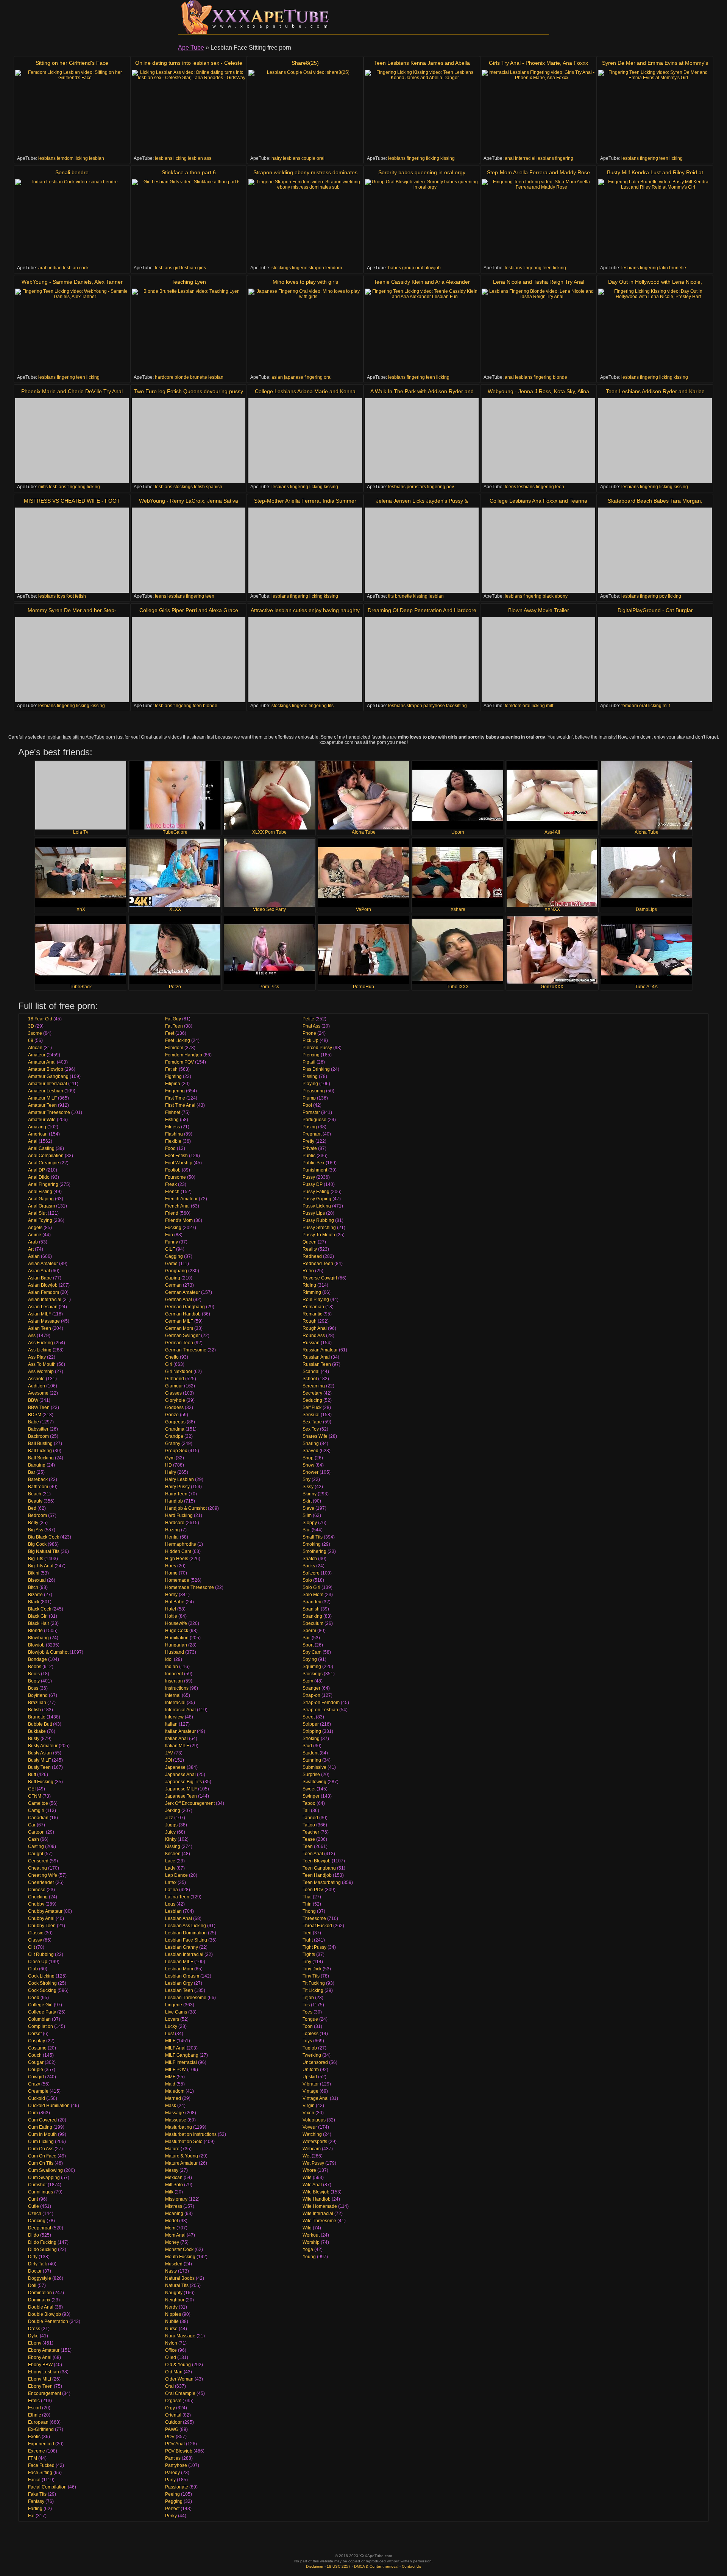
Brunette (37, 1717)
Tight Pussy (314, 1947)
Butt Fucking (41, 1782)
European (38, 2422)
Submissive (314, 1767)
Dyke (33, 2336)
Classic (36, 1933)
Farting (35, 2509)
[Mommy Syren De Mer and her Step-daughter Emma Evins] (72, 660)
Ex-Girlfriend (41, 2429)
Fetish (171, 1069)
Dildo (34, 2235)
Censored (38, 1861)
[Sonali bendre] (72, 222)
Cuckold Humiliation (49, 2106)
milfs (43, 487)
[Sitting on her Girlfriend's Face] (72, 112)
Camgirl (36, 1811)
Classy (35, 1940)
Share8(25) (305, 63)
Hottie (171, 1616)
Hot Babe (175, 1602)
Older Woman (179, 2379)
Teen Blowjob (317, 1861)
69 (31, 1040)
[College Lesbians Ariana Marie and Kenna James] (305, 441)
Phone (309, 1033)
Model (172, 2221)
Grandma (175, 1429)
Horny (171, 1595)
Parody (172, 2473)
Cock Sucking (42, 1990)
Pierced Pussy (317, 1048)
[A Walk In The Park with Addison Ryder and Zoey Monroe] (422, 441)
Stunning (312, 1760)
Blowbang (38, 1638)
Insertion (174, 1681)
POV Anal (175, 2444)
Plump (309, 1098)
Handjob (174, 1501)
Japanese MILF (181, 1789)
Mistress (174, 2206)
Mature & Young (182, 2156)
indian (55, 268)
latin (664, 268)
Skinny (310, 1494)
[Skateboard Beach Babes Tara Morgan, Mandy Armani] (655, 550)
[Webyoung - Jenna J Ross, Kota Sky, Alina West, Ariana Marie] (538, 441)
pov (450, 487)
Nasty (171, 2271)
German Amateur (183, 1292)
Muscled (174, 2264)
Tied (307, 1933)
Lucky (171, 2026)
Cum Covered (42, 2120)
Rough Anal (315, 1328)
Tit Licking (313, 1990)
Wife (307, 2178)
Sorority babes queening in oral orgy (422, 172)
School (310, 1379)
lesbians (47, 158)
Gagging (174, 1256)
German (173, 1285)
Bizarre (35, 1595)
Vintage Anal (316, 2098)
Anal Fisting (40, 1192)
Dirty (33, 2257)
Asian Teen (40, 1328)
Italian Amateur (180, 1731)
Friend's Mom (179, 1220)
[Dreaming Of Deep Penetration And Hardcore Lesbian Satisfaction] (422, 660)
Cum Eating (40, 2127)
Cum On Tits (41, 2163)
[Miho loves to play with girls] (305, 331)
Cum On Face (42, 2156)
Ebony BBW (40, 2365)
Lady (170, 1868)
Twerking (312, 2055)
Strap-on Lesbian (320, 1710)
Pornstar (311, 1112)
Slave (308, 1508)
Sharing (311, 1443)
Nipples (173, 2314)
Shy (307, 1479)
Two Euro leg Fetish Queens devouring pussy (189, 391)
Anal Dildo (39, 1177)
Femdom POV (179, 1062)
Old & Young (178, 2365)
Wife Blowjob (316, 2192)
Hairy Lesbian (179, 1479)
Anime (35, 1235)
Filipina (173, 1084)
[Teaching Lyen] (189, 331)
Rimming (312, 1292)
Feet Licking (178, 1040)
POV (170, 2437)
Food (170, 1148)
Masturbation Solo (184, 2142)
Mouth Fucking (180, 2257)
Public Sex (314, 1163)
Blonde (35, 1631)
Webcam (312, 2149)
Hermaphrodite (181, 1544)
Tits (306, 2005)
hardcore (164, 377)
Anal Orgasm (41, 1206)
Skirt (307, 1501)
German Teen (179, 1343)
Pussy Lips (314, 1213)
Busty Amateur (43, 1746)
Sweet (309, 1789)
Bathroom (38, 1487)
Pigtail (309, 1062)
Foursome (176, 1177)
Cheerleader (41, 1882)
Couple (36, 2070)
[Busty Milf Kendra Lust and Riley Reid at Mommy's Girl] (655, 222)
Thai (307, 1897)
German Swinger (183, 1336)
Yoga (308, 2250)
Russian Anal (316, 1357)
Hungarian (176, 1645)
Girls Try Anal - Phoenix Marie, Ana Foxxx (538, 63)
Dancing (37, 2221)
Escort (34, 2408)
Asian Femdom (44, 1292)
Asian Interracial (45, 1300)
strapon (316, 268)
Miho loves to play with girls (305, 282)
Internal (173, 1695)
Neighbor (175, 2300)
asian (277, 377)
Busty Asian (40, 1753)
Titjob (308, 1998)
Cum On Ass (41, 2149)
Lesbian (173, 1911)
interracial (525, 158)
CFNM (35, 1796)
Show (308, 1465)
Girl (169, 1364)
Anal (33, 1141)
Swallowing (314, 1782)
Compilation (41, 2026)
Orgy (170, 2408)
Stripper (311, 1724)
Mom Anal (175, 2235)
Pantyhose (176, 2465)
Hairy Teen (176, 1494)
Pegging (174, 2501)
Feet (170, 1033)
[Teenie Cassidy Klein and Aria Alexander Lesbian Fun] (422, 331)
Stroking (311, 1739)
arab (43, 268)
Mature (172, 2149)
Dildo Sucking (42, 2250)
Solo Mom (313, 1595)
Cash (34, 1839)
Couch (35, 2055)
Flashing (174, 1134)
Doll (32, 2285)
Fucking (173, 1228)
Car (32, 1825)
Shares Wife (315, 1436)
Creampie (38, 2091)
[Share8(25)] (305, 112)
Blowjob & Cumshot (48, 1652)
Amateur (37, 1055)
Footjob (173, 1170)
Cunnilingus (41, 2192)
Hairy (171, 1472)
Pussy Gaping (317, 1199)
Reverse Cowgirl (320, 1278)
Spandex (312, 1602)
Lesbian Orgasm (182, 1976)
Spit (307, 1638)
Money (172, 2242)
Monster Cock (179, 2250)
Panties (173, 2458)
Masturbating (179, 2127)
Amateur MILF (42, 1098)
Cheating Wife (43, 1875)
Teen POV (313, 1890)
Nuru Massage (180, 2336)
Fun (169, 1235)
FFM (33, 2458)
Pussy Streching (319, 1228)
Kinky (171, 1839)
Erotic (34, 2401)
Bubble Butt (40, 1724)
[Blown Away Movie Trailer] (538, 660)
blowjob (433, 268)
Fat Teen (174, 1026)
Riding (309, 1285)
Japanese (175, 1767)
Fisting (172, 1120)
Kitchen (173, 1854)
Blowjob (36, 1645)
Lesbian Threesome (186, 1998)
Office (171, 2350)
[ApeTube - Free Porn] (254, 17)
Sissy (308, 1487)
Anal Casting (41, 1148)
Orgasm (173, 2401)
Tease (309, 1839)
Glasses (173, 1393)
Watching (312, 2134)
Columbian (39, 2019)
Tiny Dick (312, 1969)
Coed (34, 1998)
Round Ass (314, 1336)
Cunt (33, 2199)
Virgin (309, 2106)
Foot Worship (179, 1163)
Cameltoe (38, 1803)
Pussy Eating (316, 1192)
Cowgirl (36, 2077)
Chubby (36, 1904)
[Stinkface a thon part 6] (189, 222)
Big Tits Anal (41, 1566)
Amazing (37, 1127)
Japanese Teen (181, 1796)
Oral (169, 2386)
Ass (32, 1336)
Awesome (38, 1393)
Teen (308, 1846)
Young (309, 2257)
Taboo (309, 1803)
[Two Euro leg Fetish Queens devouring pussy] (189, 441)
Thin (307, 1904)
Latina (172, 1890)
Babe (34, 1422)
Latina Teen (177, 1897)
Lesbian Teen (179, 1990)
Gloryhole (175, 1400)
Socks (309, 1566)
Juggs (171, 1825)
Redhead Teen (318, 1264)
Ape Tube (191, 48)
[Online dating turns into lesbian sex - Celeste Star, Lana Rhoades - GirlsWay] (189, 112)
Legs (170, 1904)
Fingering (175, 1091)
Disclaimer (315, 2566)
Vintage (310, 2091)
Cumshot (37, 2185)
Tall (306, 1811)
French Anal (177, 1206)
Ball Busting (40, 1443)
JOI (168, 1760)
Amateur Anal (42, 1062)
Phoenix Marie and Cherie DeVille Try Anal (72, 391)
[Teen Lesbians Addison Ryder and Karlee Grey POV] (655, 441)
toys (61, 596)
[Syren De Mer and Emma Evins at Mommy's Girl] (655, 112)
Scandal (311, 1372)
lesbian (97, 158)
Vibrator (311, 2084)
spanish (214, 487)
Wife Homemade (320, 2206)
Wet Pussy (313, 2163)
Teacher (311, 1832)
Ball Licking (40, 1451)
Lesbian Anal (179, 1918)
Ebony (35, 2343)
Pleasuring (314, 1091)
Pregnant (312, 1134)
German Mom (179, 1328)
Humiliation (177, 1638)
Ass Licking (40, 1350)
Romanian (313, 1307)
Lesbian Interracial (184, 1954)
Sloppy (310, 1523)
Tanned (310, 1818)
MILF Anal (175, 2048)
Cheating (37, 1868)
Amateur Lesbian (46, 1091)
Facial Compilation (47, 2487)
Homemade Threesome (190, 1587)
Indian (172, 1667)
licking (81, 158)
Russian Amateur (320, 1350)
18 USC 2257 (339, 2566)
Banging (37, 1465)
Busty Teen (39, 1767)
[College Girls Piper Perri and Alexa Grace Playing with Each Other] (189, 660)
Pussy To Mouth (319, 1235)
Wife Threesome (319, 2221)
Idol (169, 1659)
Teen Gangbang (319, 1868)
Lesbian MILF (179, 1962)
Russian (311, 1343)
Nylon (171, 2343)
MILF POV (176, 2070)
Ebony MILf (40, 2379)
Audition (37, 1386)
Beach (35, 1494)
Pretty (308, 1141)
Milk (169, 2192)
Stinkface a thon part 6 (189, 172)
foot (70, 596)
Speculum (313, 1623)
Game (171, 1264)
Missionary (176, 2199)
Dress (34, 2329)
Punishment (315, 1170)
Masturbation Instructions (191, 2134)
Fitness (172, 1127)
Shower (310, 1472)
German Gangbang (185, 1307)
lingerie (300, 268)
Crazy (34, 2084)
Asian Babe (40, 1278)
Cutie (34, 2206)
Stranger (311, 1688)
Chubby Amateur (45, 1911)
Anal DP (37, 1170)
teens (510, 487)
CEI (32, 1789)
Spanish (311, 1609)
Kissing (173, 1846)
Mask (171, 2106)
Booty (34, 1681)
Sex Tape (312, 1422)
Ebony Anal (40, 2357)
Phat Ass (311, 1026)
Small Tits (313, 1537)
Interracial (175, 1703)
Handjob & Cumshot (186, 1508)
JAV (169, 1753)
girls (202, 268)
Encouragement (44, 2393)
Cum (33, 2113)
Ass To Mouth (42, 1364)
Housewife (176, 1623)
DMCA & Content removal (376, 2566)
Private (310, 1148)
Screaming (314, 1386)
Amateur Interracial (48, 1084)
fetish (199, 487)
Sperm (309, 1631)
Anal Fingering (43, 1184)
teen (664, 158)
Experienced (41, 2444)
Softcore (311, 1573)
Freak (171, 1184)
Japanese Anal (180, 1775)
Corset (35, 2034)
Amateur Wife (42, 1120)
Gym (170, 1458)
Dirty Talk (37, 2264)
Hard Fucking (179, 1515)
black (548, 596)
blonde (182, 377)
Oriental (173, 2415)
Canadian (38, 1818)
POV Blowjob (179, 2451)
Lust (169, 2034)
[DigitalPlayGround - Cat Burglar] (655, 660)
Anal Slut (37, 1213)
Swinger (311, 1796)
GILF (170, 1249)
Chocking (38, 1897)
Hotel (171, 1609)
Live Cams (176, 2012)
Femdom (174, 1048)
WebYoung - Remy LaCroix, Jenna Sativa (189, 501)
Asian (34, 1256)
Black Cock (40, 1609)
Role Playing (316, 1300)
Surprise (311, 1775)
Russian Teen (317, 1364)
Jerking (173, 1811)
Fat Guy (173, 1019)
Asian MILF (40, 1314)
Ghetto (172, 1357)
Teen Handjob (317, 1875)
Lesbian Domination (186, 1933)
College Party (42, 2012)
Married (173, 2098)
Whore (309, 2170)
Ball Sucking (41, 1458)
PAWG (172, 2429)
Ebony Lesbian (44, 2372)
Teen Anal (313, 1854)
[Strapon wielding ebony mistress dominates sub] (305, 222)
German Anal (179, 1300)
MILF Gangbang (182, 2055)
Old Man (174, 2372)
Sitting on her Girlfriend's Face (72, 63)
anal (509, 158)
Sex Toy (311, 1429)
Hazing (172, 1530)
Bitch (33, 1587)
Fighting (173, 1076)
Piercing (311, 1055)
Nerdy (171, 2307)
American (38, 1134)
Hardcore (175, 1523)
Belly (33, 1523)
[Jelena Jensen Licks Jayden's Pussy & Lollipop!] (422, 550)
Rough (310, 1321)
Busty (34, 1739)
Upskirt (310, 2077)
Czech (35, 2214)
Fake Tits (37, 2494)
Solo (307, 1580)
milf (550, 706)
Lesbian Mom (179, 1969)
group (408, 268)
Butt (32, 1775)
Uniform (311, 2070)
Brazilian (37, 1703)
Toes (307, 2012)
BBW (33, 1400)
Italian (171, 1724)
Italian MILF (177, 1746)
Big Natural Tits (44, 1551)
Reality (310, 1249)
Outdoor (173, 2422)
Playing (310, 1084)
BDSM (35, 1415)
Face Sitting (40, 2473)
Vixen (308, 2113)
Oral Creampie (180, 2393)
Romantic (312, 1314)
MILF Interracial (181, 2062)
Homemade (177, 1580)
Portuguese (314, 1120)
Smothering (314, 1551)
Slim (307, 1515)
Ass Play (37, 1357)
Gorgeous (175, 1422)
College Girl (40, 2005)
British (34, 1710)
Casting (36, 1846)
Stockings (313, 1674)
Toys (307, 2041)
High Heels (177, 1559)
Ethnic (34, 2415)
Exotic (34, 2437)
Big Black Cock (44, 1537)
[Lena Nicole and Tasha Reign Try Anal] (538, 331)
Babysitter (38, 1429)
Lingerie (174, 2005)
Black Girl (38, 1616)
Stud (307, 1746)
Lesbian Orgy (179, 1983)
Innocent (174, 1674)
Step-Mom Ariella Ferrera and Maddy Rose (538, 172)
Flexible (173, 1141)
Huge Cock (177, 1631)
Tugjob (310, 2048)
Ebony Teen (40, 2386)
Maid (170, 2084)
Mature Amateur (181, 2163)
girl (177, 268)
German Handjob (183, 1314)
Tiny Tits (311, 1976)
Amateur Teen (42, 1105)
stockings (281, 268)
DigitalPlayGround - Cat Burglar (655, 610)
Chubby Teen (42, 1926)
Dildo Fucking (42, 2242)
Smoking (312, 1544)
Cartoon (36, 1832)
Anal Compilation (46, 1156)
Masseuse (176, 2120)
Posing (310, 1127)
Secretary (312, 1393)
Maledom (175, 2091)
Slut (307, 1530)
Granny (173, 1443)
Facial (34, 2480)
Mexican (174, 2178)
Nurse (171, 2329)
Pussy (309, 1177)
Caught (36, 1854)
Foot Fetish (176, 1156)
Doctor (35, 2271)
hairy (277, 158)
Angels (35, 1228)
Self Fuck (312, 1408)
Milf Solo (174, 2185)
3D (31, 1026)
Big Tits (36, 1559)
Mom (170, 2228)
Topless (310, 2034)
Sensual (311, 1415)
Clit (31, 1947)
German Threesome (186, 1350)
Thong (309, 1911)
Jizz (169, 1818)
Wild (307, 2228)
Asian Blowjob (43, 1285)
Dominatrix (39, 2300)
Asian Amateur (43, 1264)
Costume (37, 2048)
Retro (308, 1271)
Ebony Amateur (44, 2350)
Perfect (172, 2509)
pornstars (416, 487)
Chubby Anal (41, 1918)
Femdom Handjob (184, 1055)
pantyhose (434, 706)
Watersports (315, 2142)
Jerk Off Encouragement (190, 1803)
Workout (311, 2235)
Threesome (314, 1918)
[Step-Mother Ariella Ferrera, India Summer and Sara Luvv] (305, 550)
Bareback (38, 1479)
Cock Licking (41, 1976)
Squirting (312, 1667)
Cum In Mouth (42, 2134)
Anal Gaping (41, 1199)
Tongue (310, 2019)
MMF (170, 2077)
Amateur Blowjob (46, 1069)
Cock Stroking (42, 1983)
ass (208, 158)
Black (34, 1602)
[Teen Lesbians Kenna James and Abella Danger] (422, 112)
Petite (308, 1019)
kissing (448, 158)
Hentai (172, 1537)
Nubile (172, 2321)
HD (168, 1465)
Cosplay (37, 2041)
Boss (33, 1688)
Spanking (312, 1616)
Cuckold (37, 2098)
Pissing (310, 1076)
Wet (307, 2156)
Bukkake (37, 1731)
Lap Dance (176, 1875)
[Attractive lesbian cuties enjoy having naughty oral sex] (305, 660)
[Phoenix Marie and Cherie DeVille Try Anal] (72, 441)
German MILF (179, 1321)
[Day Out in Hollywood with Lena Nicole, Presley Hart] (655, 331)
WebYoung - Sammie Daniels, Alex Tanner (72, 282)
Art (31, 1249)
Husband (175, 1652)
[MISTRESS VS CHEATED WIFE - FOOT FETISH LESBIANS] (72, 550)
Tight (308, 1940)
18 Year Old (40, 1019)
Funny (172, 1242)
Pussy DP (313, 1184)
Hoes (171, 1566)
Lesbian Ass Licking (186, 1926)
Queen (310, 1242)
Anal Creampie (44, 1163)
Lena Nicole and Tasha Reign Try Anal (539, 282)
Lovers (172, 2019)
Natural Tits (177, 2285)
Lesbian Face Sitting (186, 1940)
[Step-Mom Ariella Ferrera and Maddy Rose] (538, 222)
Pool (307, 1105)
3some (35, 1033)
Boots (34, 1674)
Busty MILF (39, 1760)
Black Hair (39, 1623)
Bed (32, 1508)
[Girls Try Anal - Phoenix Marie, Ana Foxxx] (538, 112)
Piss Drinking (316, 1069)
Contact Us (411, 2566)
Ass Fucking (41, 1343)
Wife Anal (312, 2185)
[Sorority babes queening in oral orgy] (422, 222)
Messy (172, 2170)
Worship (311, 2242)
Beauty (35, 1501)
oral (321, 158)
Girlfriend (175, 1379)
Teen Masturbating (322, 1882)
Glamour (174, 1386)
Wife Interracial (318, 2214)
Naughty (174, 2293)
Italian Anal (176, 1739)
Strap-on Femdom (321, 1703)
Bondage (37, 1659)
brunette (678, 268)
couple (308, 158)
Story (308, 1681)
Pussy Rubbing (318, 1220)
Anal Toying (40, 1220)
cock (84, 268)
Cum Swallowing (45, 2170)
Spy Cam (312, 1652)
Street (309, 1717)
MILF (170, 2041)
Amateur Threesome (49, 1112)
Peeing (172, 2494)
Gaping (173, 1278)
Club (33, 1969)
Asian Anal (39, 1271)
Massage (175, 2113)
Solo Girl (311, 1587)
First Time (175, 1098)
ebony (561, 596)
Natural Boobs (180, 2278)
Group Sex (176, 1451)
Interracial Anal (180, 1710)
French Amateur (181, 1199)
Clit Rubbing (41, 1954)
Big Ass (36, 1530)
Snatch (310, 1559)
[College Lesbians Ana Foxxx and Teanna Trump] (538, 550)
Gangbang (176, 1271)
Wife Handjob (317, 2199)
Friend (172, 1213)
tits (391, 596)
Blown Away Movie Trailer (539, 610)
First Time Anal (180, 1105)
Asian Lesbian (43, 1307)
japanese (294, 377)
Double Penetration (48, 2321)
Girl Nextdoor (179, 1372)
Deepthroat (40, 2228)
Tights (309, 1954)
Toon (308, 2026)
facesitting (456, 706)
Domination (40, 2293)
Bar (32, 1472)
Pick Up (310, 1040)
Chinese (37, 1890)
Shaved (310, 1451)
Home (171, 1573)
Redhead (312, 1256)
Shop (308, 1458)
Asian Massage (44, 1321)
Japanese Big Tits (183, 1782)
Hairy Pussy (177, 1487)
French (172, 1192)
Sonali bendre (72, 172)
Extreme (37, 2451)
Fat (31, 2516)
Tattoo (309, 1825)
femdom (65, 158)
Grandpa (174, 1436)
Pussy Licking (317, 1206)
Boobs (35, 1667)
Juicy (170, 1832)
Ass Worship (41, 1372)
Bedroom (37, 1515)
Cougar (36, 2062)
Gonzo (172, 1415)
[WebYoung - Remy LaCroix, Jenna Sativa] (189, 550)
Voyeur (310, 2127)
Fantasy (36, 2501)
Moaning (174, 2214)
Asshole (36, 1379)
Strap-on (311, 1695)
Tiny (307, 1962)
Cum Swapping (44, 2178)
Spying (310, 1659)
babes (395, 268)
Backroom (38, 1436)
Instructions (177, 1688)
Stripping (312, 1731)
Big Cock (37, 1544)
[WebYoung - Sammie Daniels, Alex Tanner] (72, 331)
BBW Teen (39, 1408)
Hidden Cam (178, 1551)
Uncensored (315, 2062)
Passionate (177, 2487)
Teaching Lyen (189, 282)
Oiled (171, 2357)
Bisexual (37, 1580)
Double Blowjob (44, 2314)
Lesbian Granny (182, 1947)
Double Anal (41, 2307)
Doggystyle (40, 2278)
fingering (416, 158)
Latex (171, 1882)
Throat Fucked (317, 1926)
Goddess (174, 1408)
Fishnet (173, 1112)
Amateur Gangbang (48, 1076)
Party (170, 2480)
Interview (174, 1717)
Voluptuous (314, 2120)
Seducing (312, 1400)
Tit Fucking (314, 1983)
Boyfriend (38, 1695)
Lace (170, 1861)
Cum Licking (41, 2142)
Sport (308, 1645)
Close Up (38, 1962)
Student (310, 1753)
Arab (33, 1242)
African (35, 1048)
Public (309, 1156)
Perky (171, 2516)
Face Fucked (41, 2465)
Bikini (34, 1573)
